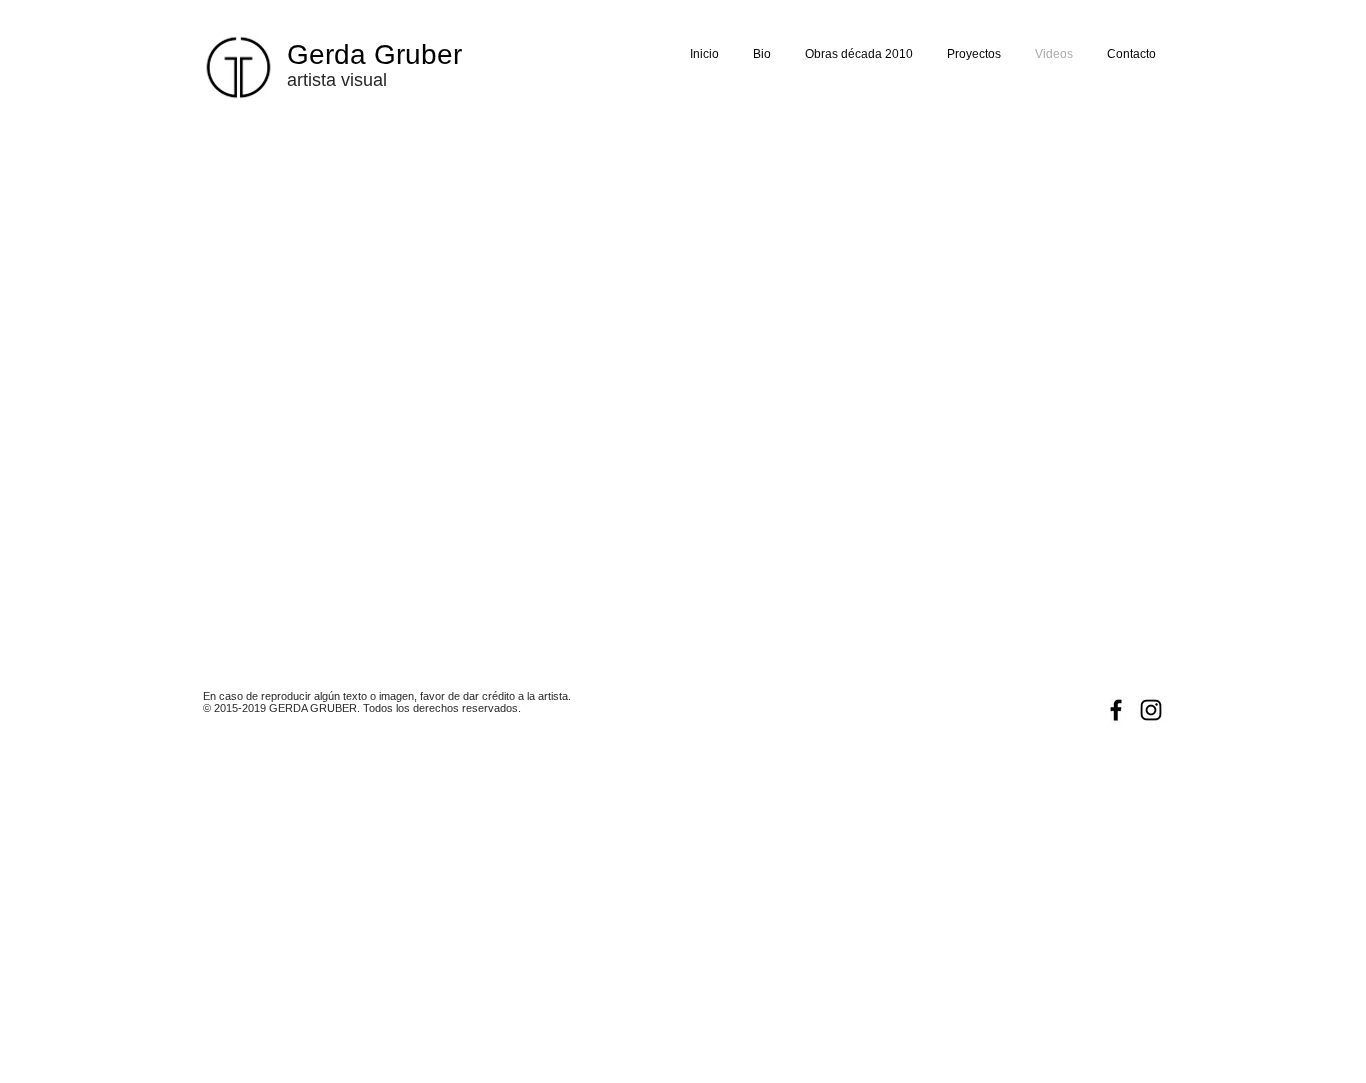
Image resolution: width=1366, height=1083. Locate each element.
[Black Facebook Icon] (1116, 710)
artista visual (337, 80)
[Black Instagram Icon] (1151, 710)
